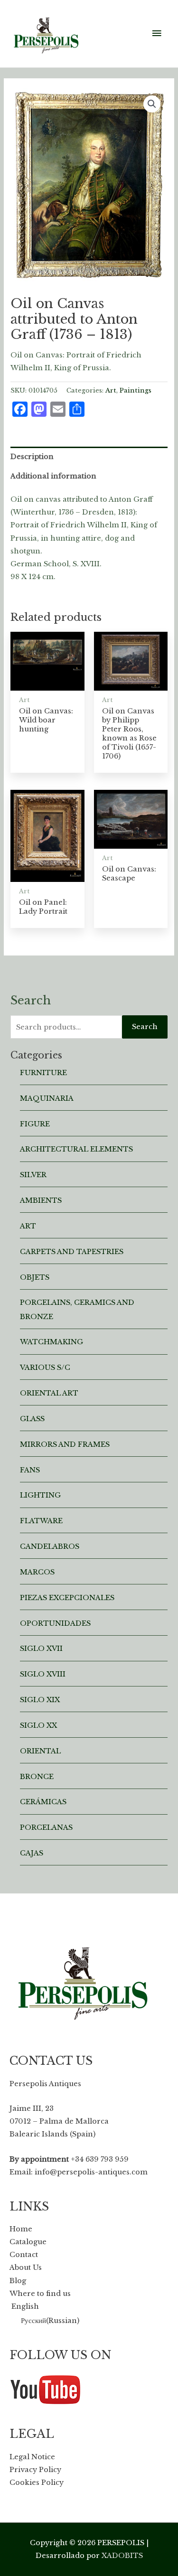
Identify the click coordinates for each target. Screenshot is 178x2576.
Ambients (41, 1200)
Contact (24, 2255)
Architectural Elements (76, 1149)
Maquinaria (47, 1098)
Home (21, 2229)
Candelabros (50, 1546)
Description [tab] (32, 457)
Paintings (136, 390)
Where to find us (40, 2294)
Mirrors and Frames (65, 1444)
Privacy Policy (35, 2470)
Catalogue (28, 2242)
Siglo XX (38, 1725)
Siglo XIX (40, 1700)
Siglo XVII (41, 1649)
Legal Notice (32, 2457)
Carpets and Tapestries (72, 1252)
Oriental (40, 1751)
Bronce (37, 1777)
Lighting (40, 1495)
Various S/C (45, 1368)
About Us (26, 2267)
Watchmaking (52, 1342)
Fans (30, 1470)
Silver (33, 1175)
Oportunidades (55, 1623)
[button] (152, 104)
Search (145, 1027)
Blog (18, 2281)
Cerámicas (43, 1802)
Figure (35, 1124)
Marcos (37, 1572)
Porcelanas (46, 1827)
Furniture (43, 1073)
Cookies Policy (37, 2482)
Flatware (41, 1521)
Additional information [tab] (53, 476)
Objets (35, 1277)
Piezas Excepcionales (67, 1598)
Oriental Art (49, 1393)
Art (111, 390)
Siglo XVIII (43, 1674)
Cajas (32, 1853)
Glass (32, 1419)
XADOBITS (122, 2556)
